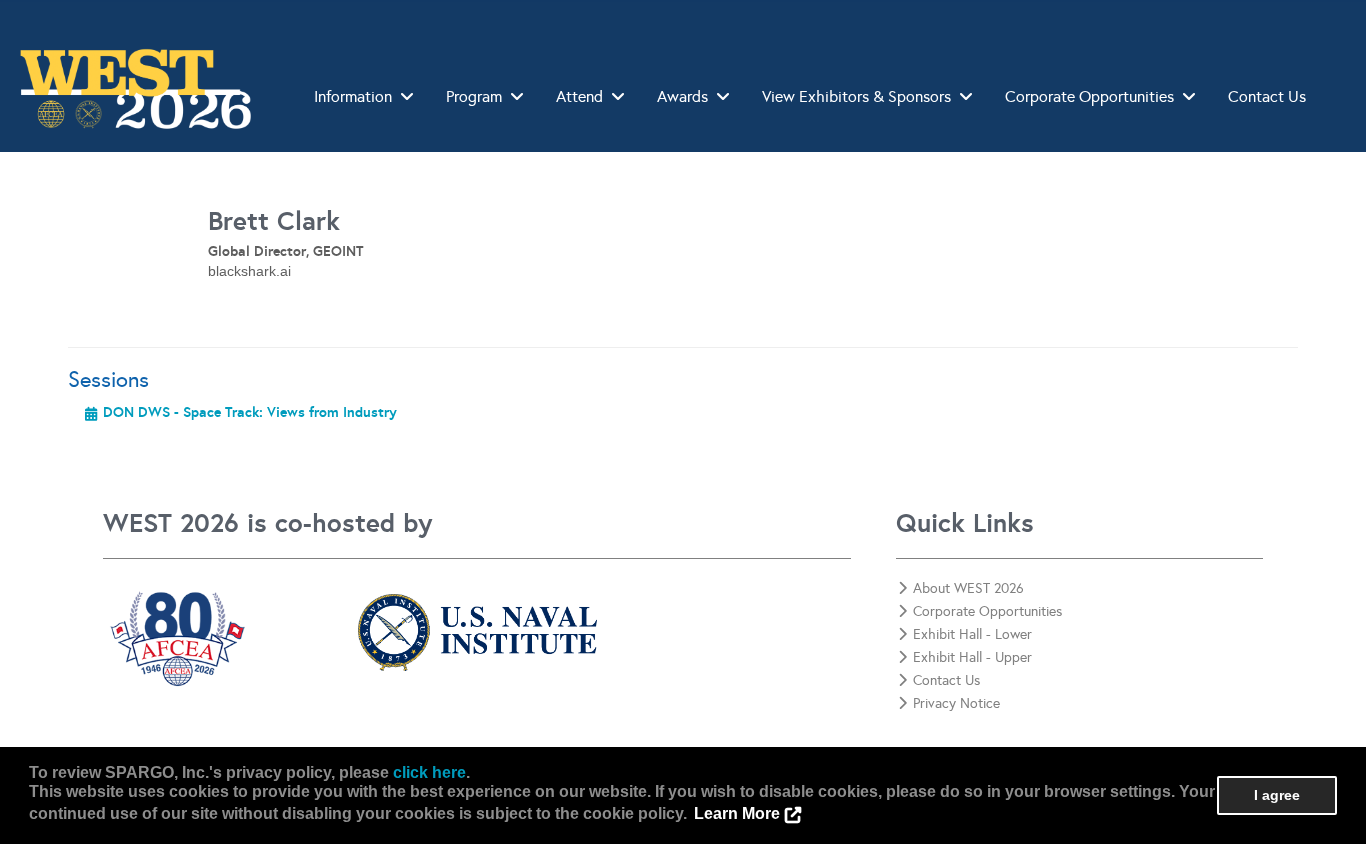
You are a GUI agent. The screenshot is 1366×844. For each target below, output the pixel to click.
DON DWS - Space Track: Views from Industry (250, 412)
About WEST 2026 (968, 588)
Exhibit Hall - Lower (972, 634)
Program (474, 96)
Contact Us (1267, 96)
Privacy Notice (956, 703)
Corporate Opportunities (1089, 96)
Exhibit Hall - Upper (972, 657)
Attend (579, 96)
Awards (682, 96)
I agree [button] (1277, 795)
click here (429, 772)
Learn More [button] (737, 813)
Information (353, 96)
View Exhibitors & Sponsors (856, 96)
